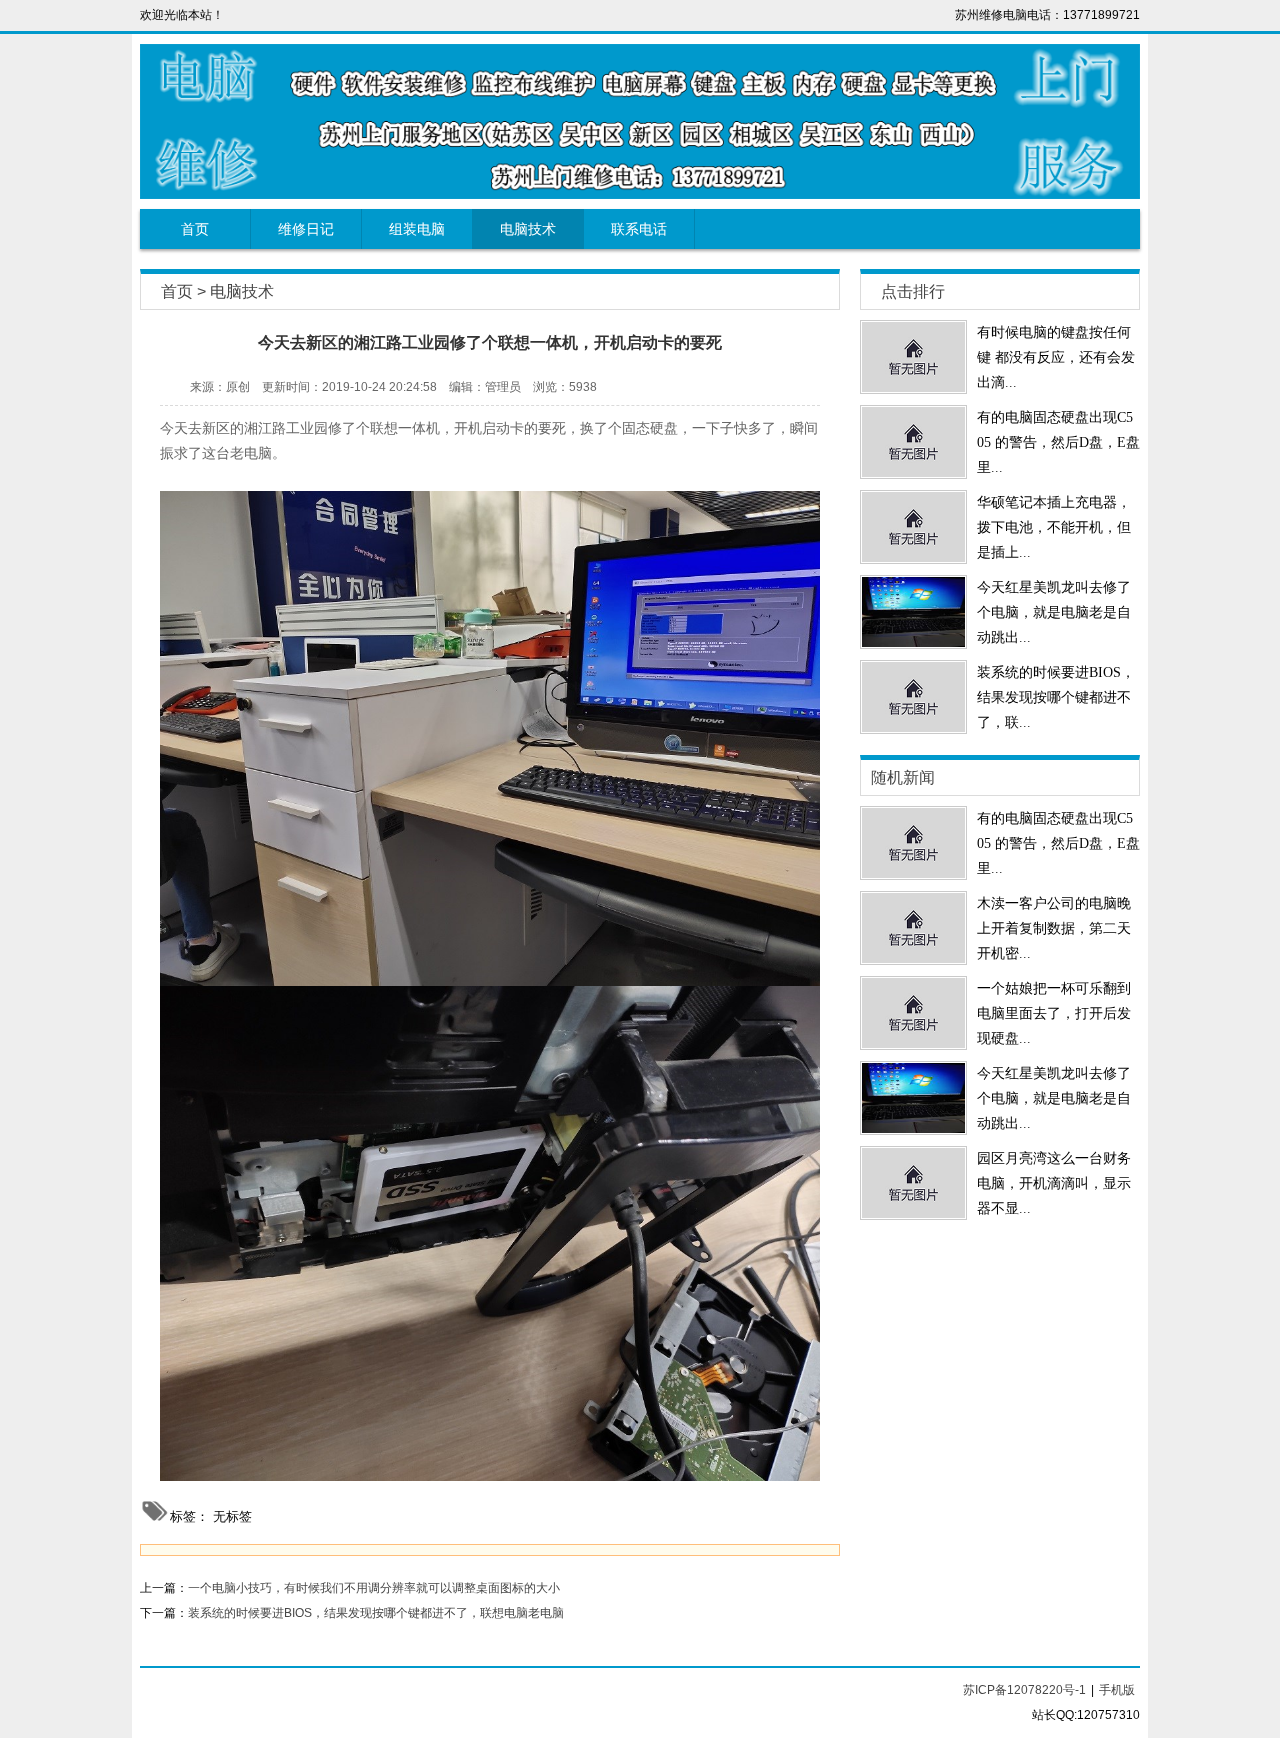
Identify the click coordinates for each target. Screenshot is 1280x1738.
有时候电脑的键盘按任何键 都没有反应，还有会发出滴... (1056, 357)
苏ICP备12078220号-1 (1024, 1690)
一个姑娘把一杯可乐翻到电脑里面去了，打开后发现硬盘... (1054, 1013)
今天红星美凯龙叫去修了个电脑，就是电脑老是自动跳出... (1054, 612)
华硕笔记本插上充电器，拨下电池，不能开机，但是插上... (1054, 527)
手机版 (1117, 1690)
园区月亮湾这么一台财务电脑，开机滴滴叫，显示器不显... (1054, 1183)
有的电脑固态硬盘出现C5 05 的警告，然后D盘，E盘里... (1058, 442)
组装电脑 (417, 229)
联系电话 (639, 229)
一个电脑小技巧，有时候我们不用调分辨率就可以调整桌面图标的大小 (374, 1588)
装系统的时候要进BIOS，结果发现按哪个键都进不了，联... (1056, 697)
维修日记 (306, 229)
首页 (195, 229)
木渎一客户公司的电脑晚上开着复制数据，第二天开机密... (1054, 928)
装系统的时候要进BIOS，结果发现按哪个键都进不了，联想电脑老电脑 (376, 1613)
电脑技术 (528, 229)
